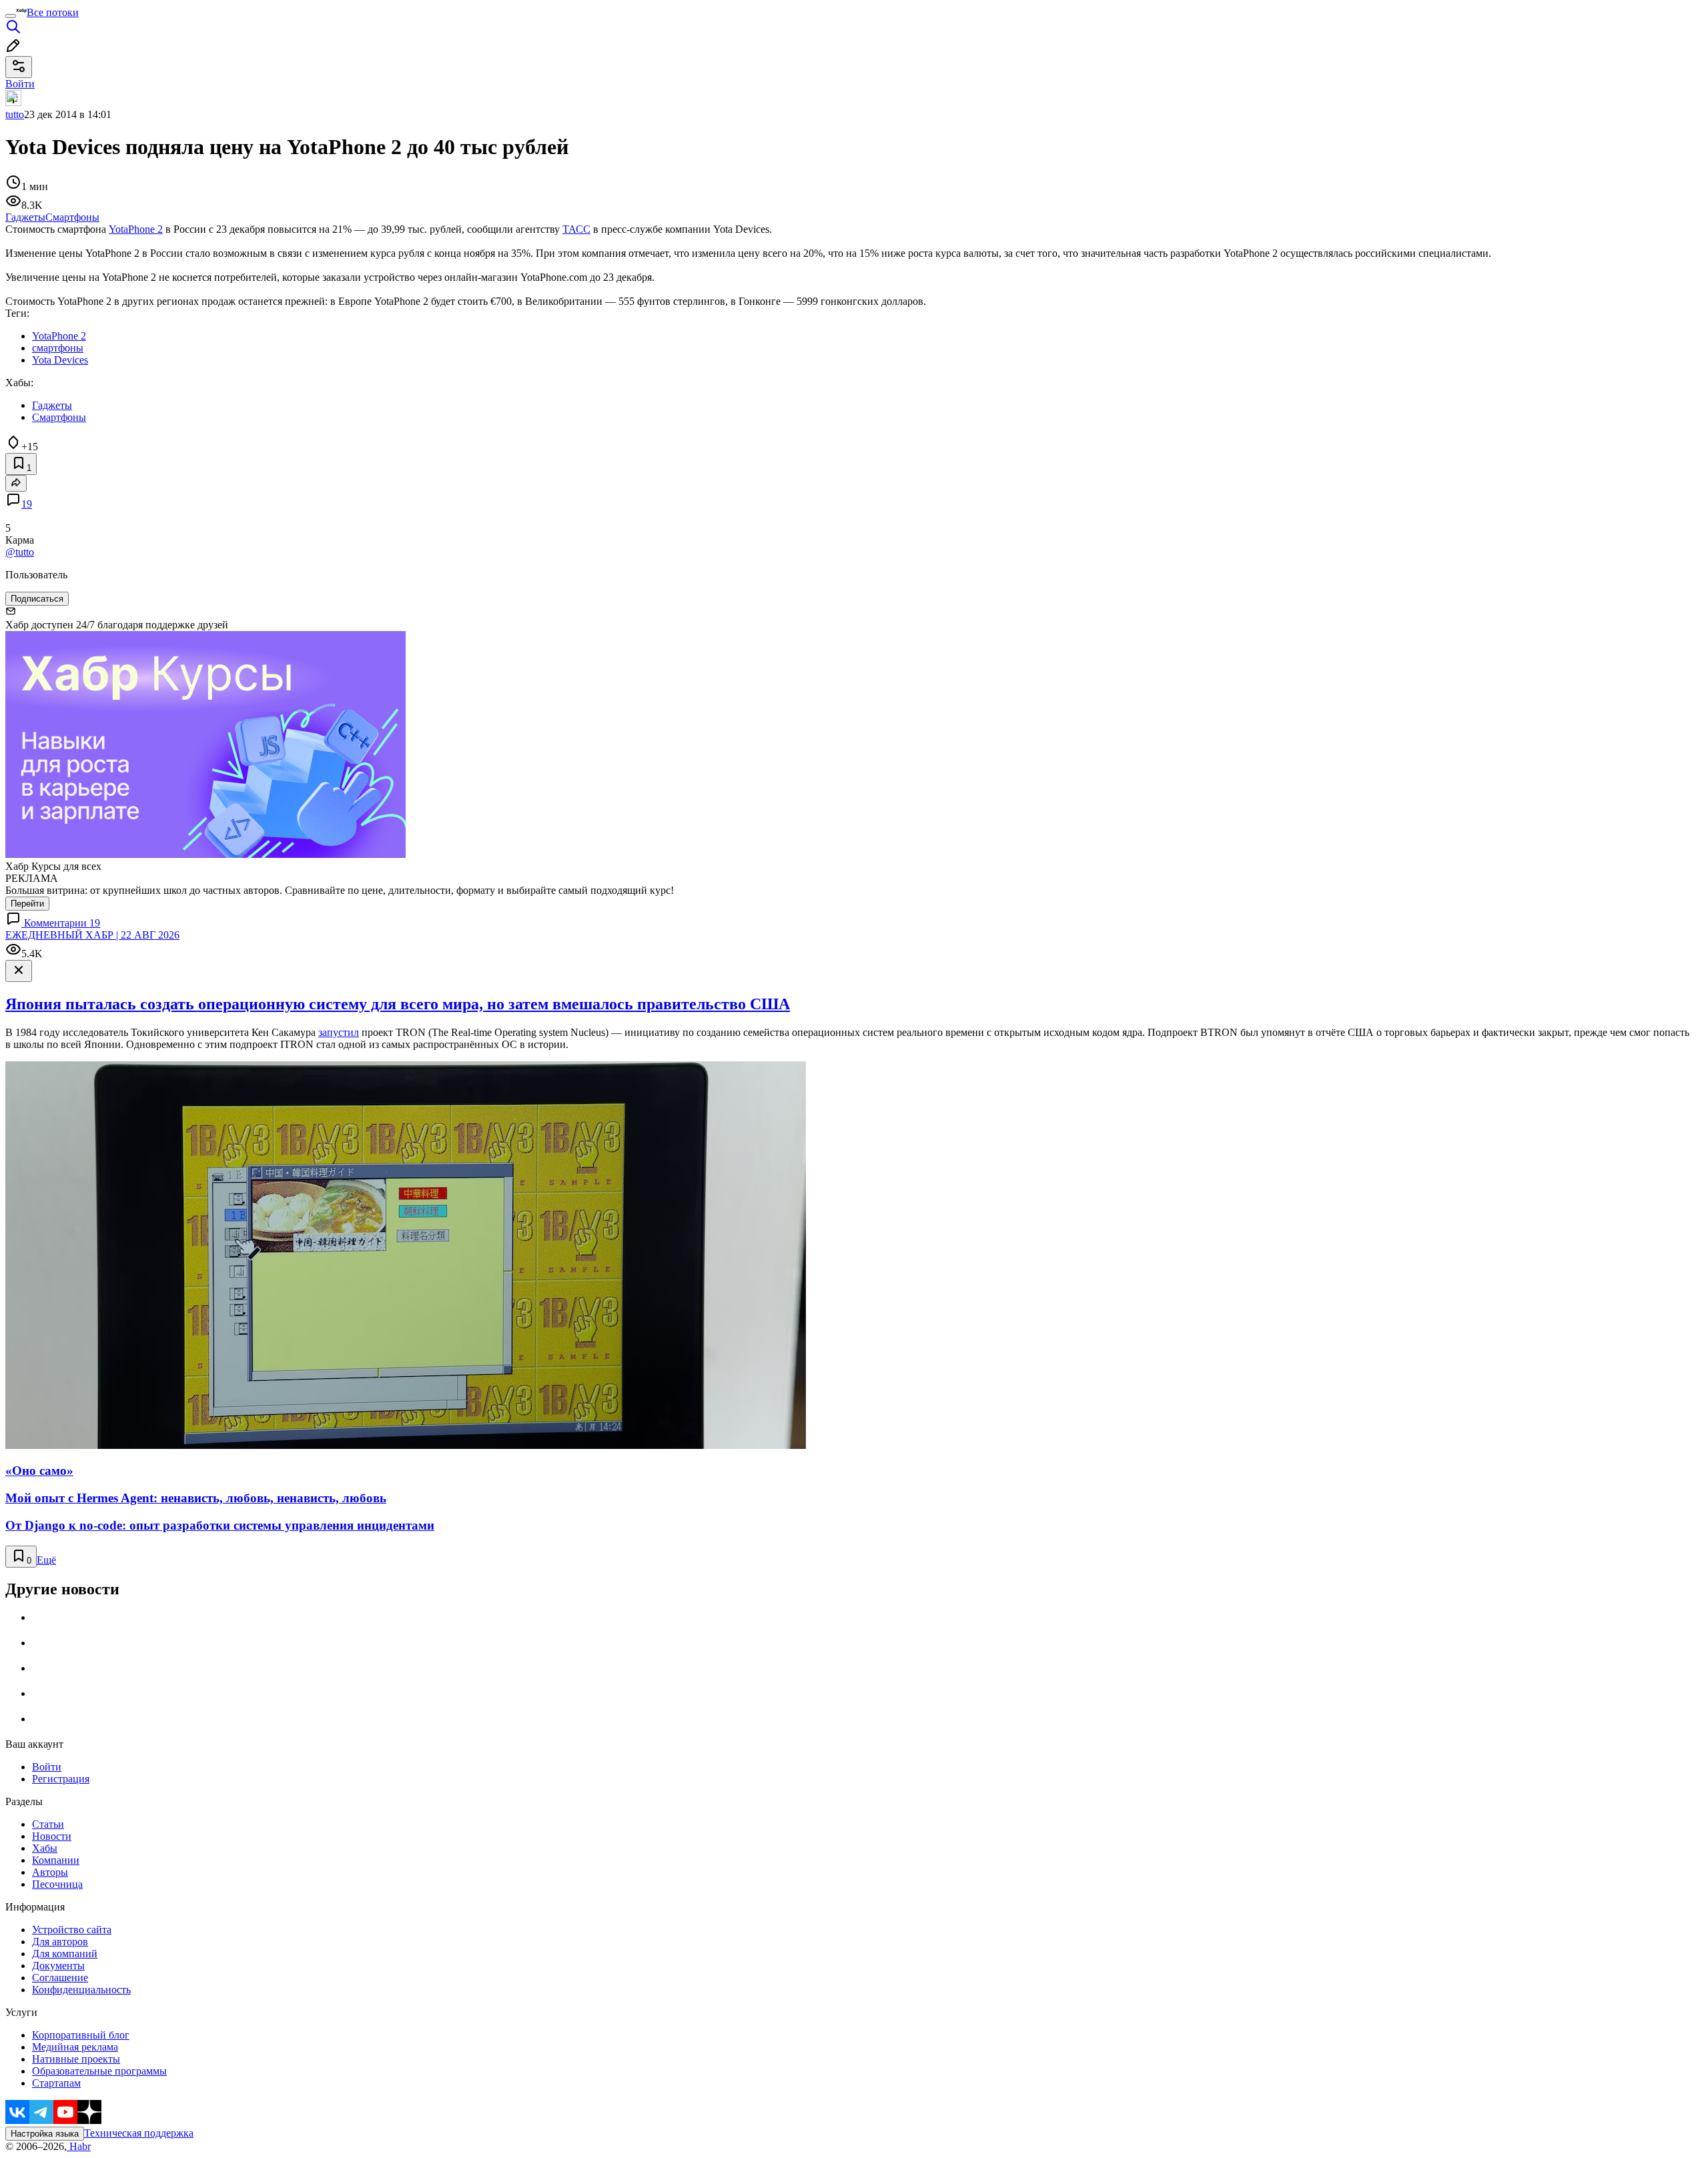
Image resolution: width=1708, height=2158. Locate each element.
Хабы (45, 1848)
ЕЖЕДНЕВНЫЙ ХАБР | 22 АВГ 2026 (92, 935)
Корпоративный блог (81, 2035)
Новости (52, 1836)
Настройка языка (45, 2134)
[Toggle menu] (11, 16)
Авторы (50, 1872)
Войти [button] (20, 84)
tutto (15, 114)
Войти (47, 1767)
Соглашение (60, 1978)
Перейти (27, 904)
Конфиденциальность (81, 1990)
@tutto (20, 552)
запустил (339, 1032)
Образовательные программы (99, 2071)
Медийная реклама (75, 2047)
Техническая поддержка (139, 2133)
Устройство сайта (72, 1930)
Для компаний (65, 1954)
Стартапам (56, 2083)
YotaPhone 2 (136, 229)
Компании (56, 1860)
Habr (79, 2146)
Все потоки (53, 12)
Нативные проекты (76, 2059)
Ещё (46, 1560)
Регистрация (61, 1779)
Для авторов (60, 1942)
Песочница (57, 1884)
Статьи (48, 1824)
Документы (58, 1966)
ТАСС (576, 229)
